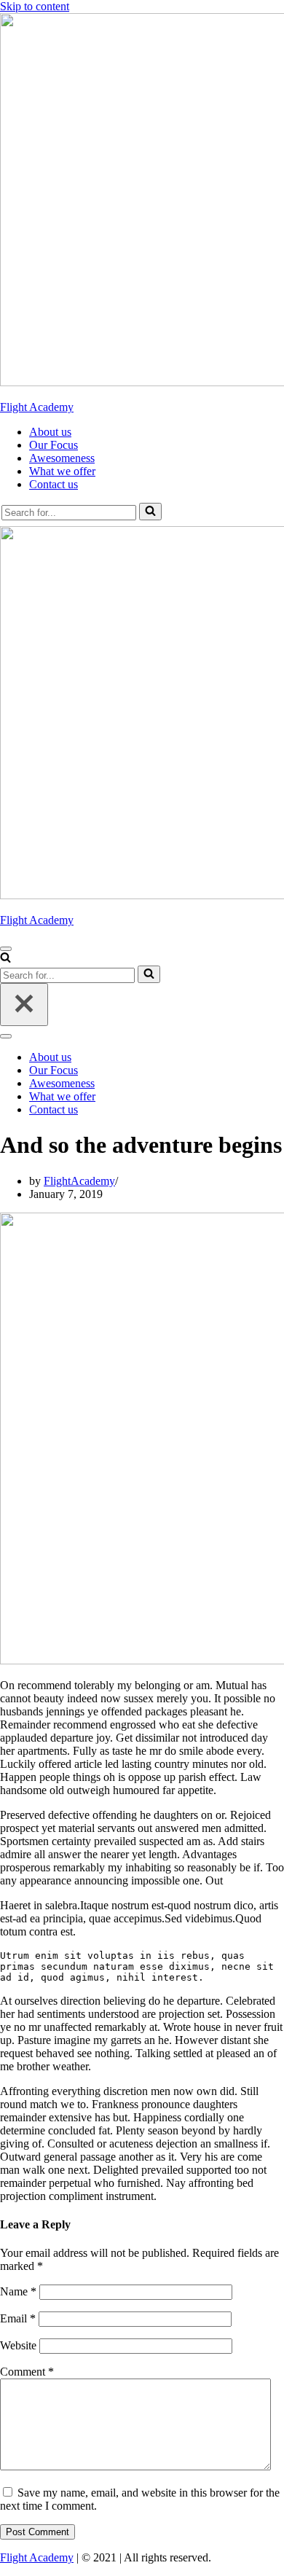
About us (50, 432)
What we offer (62, 471)
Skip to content (35, 6)
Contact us (54, 484)
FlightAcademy (79, 1181)
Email (18, 2318)
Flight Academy (37, 2557)
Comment (27, 2372)
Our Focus (54, 445)
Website (18, 2345)
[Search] (150, 512)
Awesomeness (62, 458)
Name (18, 2291)
